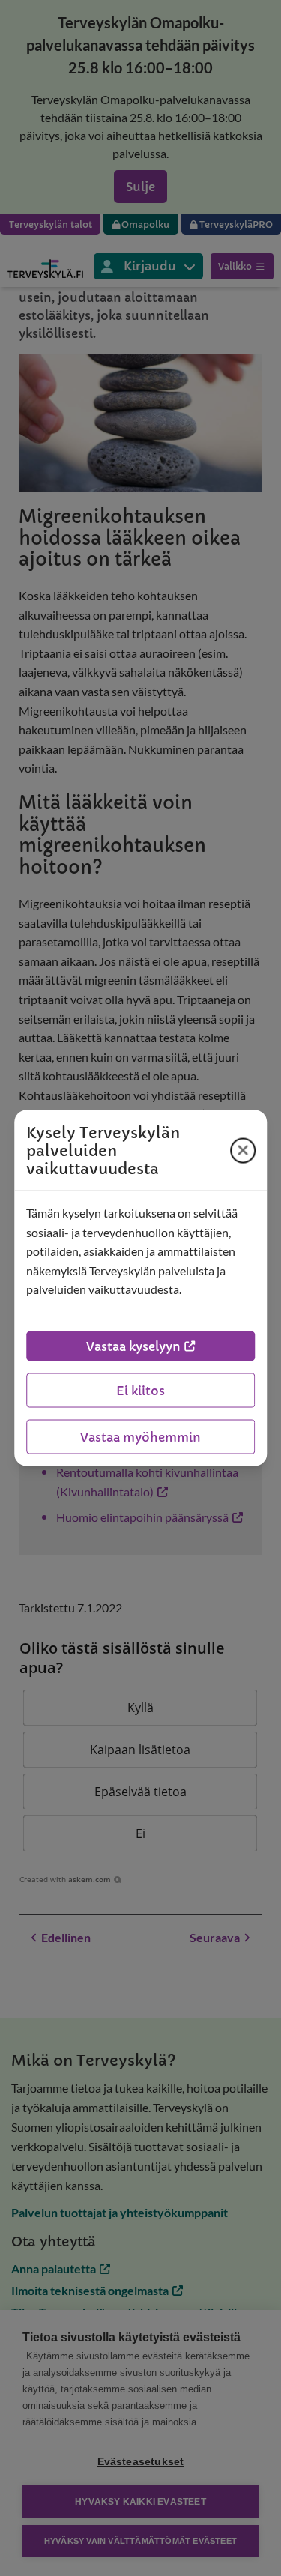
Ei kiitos (140, 1390)
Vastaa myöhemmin (140, 1436)
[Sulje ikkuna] (243, 1150)
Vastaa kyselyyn (133, 1346)
